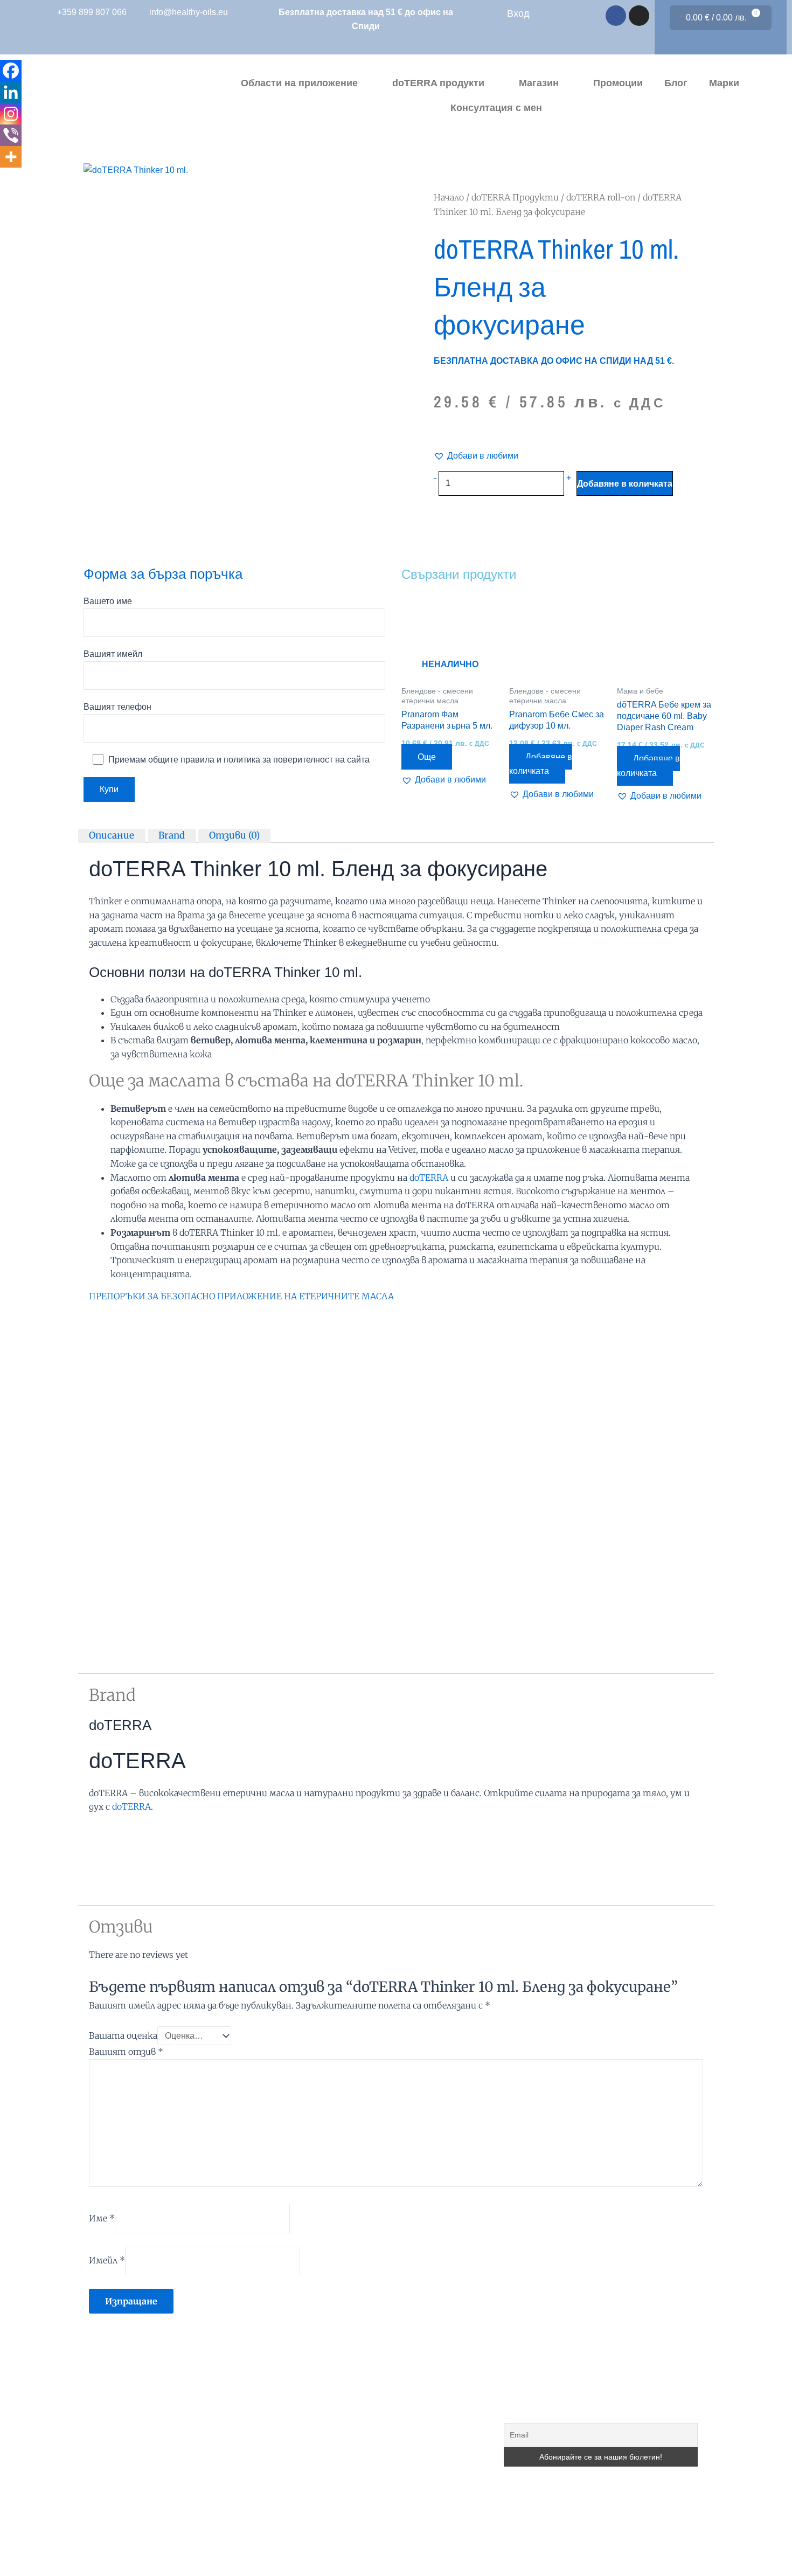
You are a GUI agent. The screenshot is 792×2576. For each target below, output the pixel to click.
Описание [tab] (112, 835)
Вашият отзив (126, 2052)
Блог (676, 83)
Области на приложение (299, 83)
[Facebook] (11, 71)
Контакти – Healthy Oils (356, 2540)
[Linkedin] (11, 92)
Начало (449, 197)
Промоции (618, 83)
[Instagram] (11, 114)
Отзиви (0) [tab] (234, 835)
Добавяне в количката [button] (541, 764)
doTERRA (429, 1178)
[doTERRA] (129, 1853)
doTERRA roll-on (601, 197)
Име (102, 2218)
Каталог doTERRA (346, 2441)
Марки (724, 83)
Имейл (107, 2260)
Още (427, 757)
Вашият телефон (117, 707)
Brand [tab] (172, 835)
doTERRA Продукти (515, 197)
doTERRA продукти (438, 83)
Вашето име (108, 601)
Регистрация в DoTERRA (360, 2367)
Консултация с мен (496, 108)
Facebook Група (342, 2466)
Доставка (328, 2491)
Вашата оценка (123, 2035)
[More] (11, 157)
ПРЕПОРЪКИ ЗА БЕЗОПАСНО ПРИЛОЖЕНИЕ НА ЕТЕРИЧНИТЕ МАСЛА (241, 1296)
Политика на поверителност (366, 2515)
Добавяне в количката (625, 483)
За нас (323, 2391)
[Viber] (11, 135)
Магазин (539, 83)
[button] (476, 456)
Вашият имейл (113, 654)
